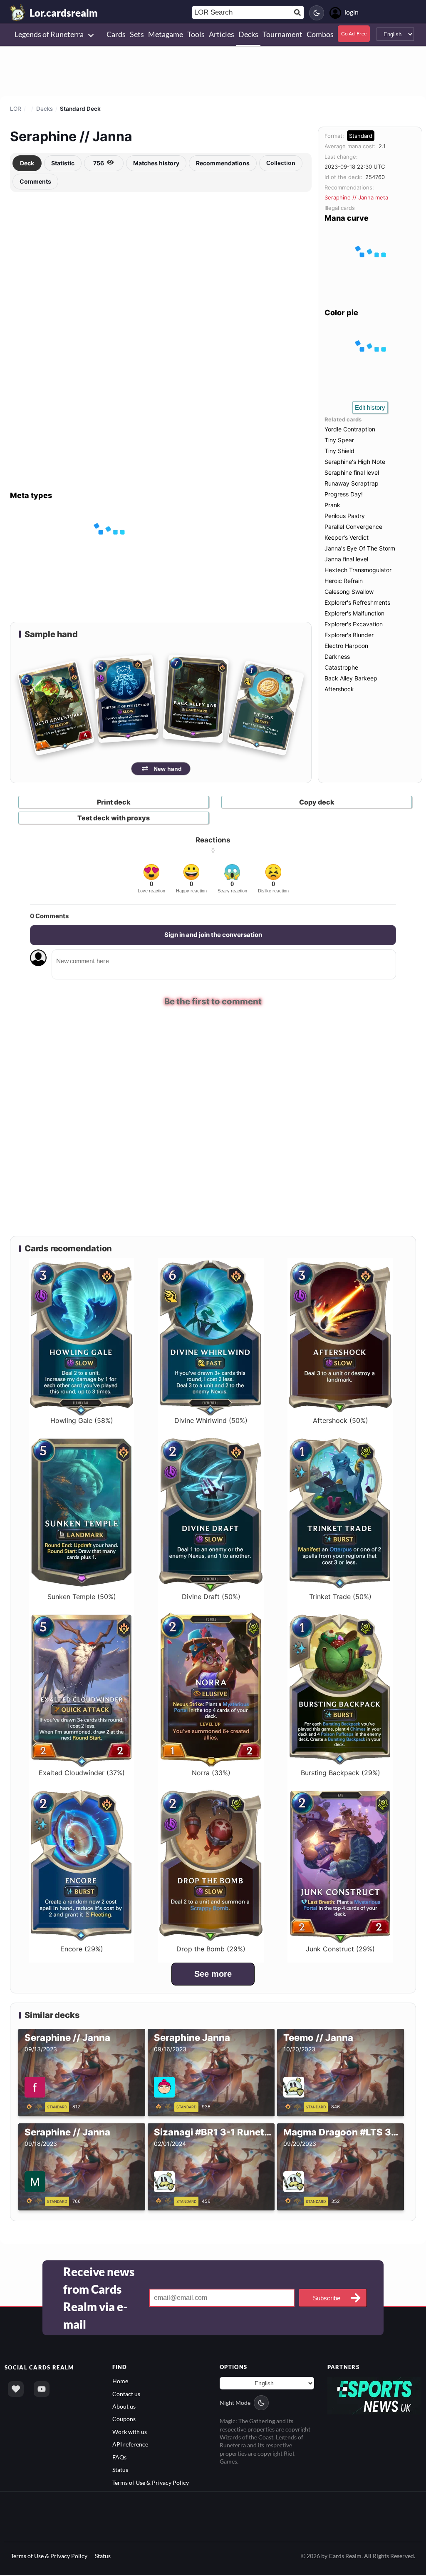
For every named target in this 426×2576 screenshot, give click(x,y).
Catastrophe (341, 667)
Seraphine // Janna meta (356, 197)
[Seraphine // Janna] (35, 2106)
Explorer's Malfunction (354, 613)
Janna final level (346, 559)
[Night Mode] (317, 13)
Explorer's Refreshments (357, 602)
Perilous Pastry (345, 516)
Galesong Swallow (349, 592)
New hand (168, 769)
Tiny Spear (339, 440)
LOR (16, 109)
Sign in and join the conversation (213, 935)
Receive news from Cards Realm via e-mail (99, 2298)
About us (124, 2406)
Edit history (370, 407)
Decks (45, 109)
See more (213, 1974)
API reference (130, 2444)
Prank (332, 505)
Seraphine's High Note (355, 462)
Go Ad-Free (354, 34)
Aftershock (339, 689)
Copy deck (317, 802)
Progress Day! (344, 494)
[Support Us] (16, 2389)
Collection (281, 163)
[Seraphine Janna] (165, 2106)
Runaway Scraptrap (352, 483)
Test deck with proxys (114, 818)
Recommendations (223, 163)
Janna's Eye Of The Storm (360, 548)
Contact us (126, 2393)
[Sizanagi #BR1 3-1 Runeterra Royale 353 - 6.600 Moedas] (165, 2200)
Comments (35, 181)
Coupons (124, 2419)
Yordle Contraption (350, 429)
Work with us (130, 2432)
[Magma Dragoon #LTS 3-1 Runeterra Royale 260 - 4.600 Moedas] (294, 2200)
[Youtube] (42, 2389)
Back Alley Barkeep (351, 678)
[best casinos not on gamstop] (375, 2395)
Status (120, 2470)
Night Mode (235, 2403)
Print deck (114, 802)
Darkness (337, 656)
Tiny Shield (339, 451)
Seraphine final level (352, 472)
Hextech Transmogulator (358, 570)
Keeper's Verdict (347, 537)
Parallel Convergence (353, 527)
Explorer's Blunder (349, 635)
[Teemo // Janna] (294, 2106)
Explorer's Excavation (354, 624)
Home (120, 2381)
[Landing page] (18, 12)
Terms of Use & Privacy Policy (151, 2482)
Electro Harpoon (346, 646)
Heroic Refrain (344, 581)
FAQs (119, 2457)
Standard (361, 136)
